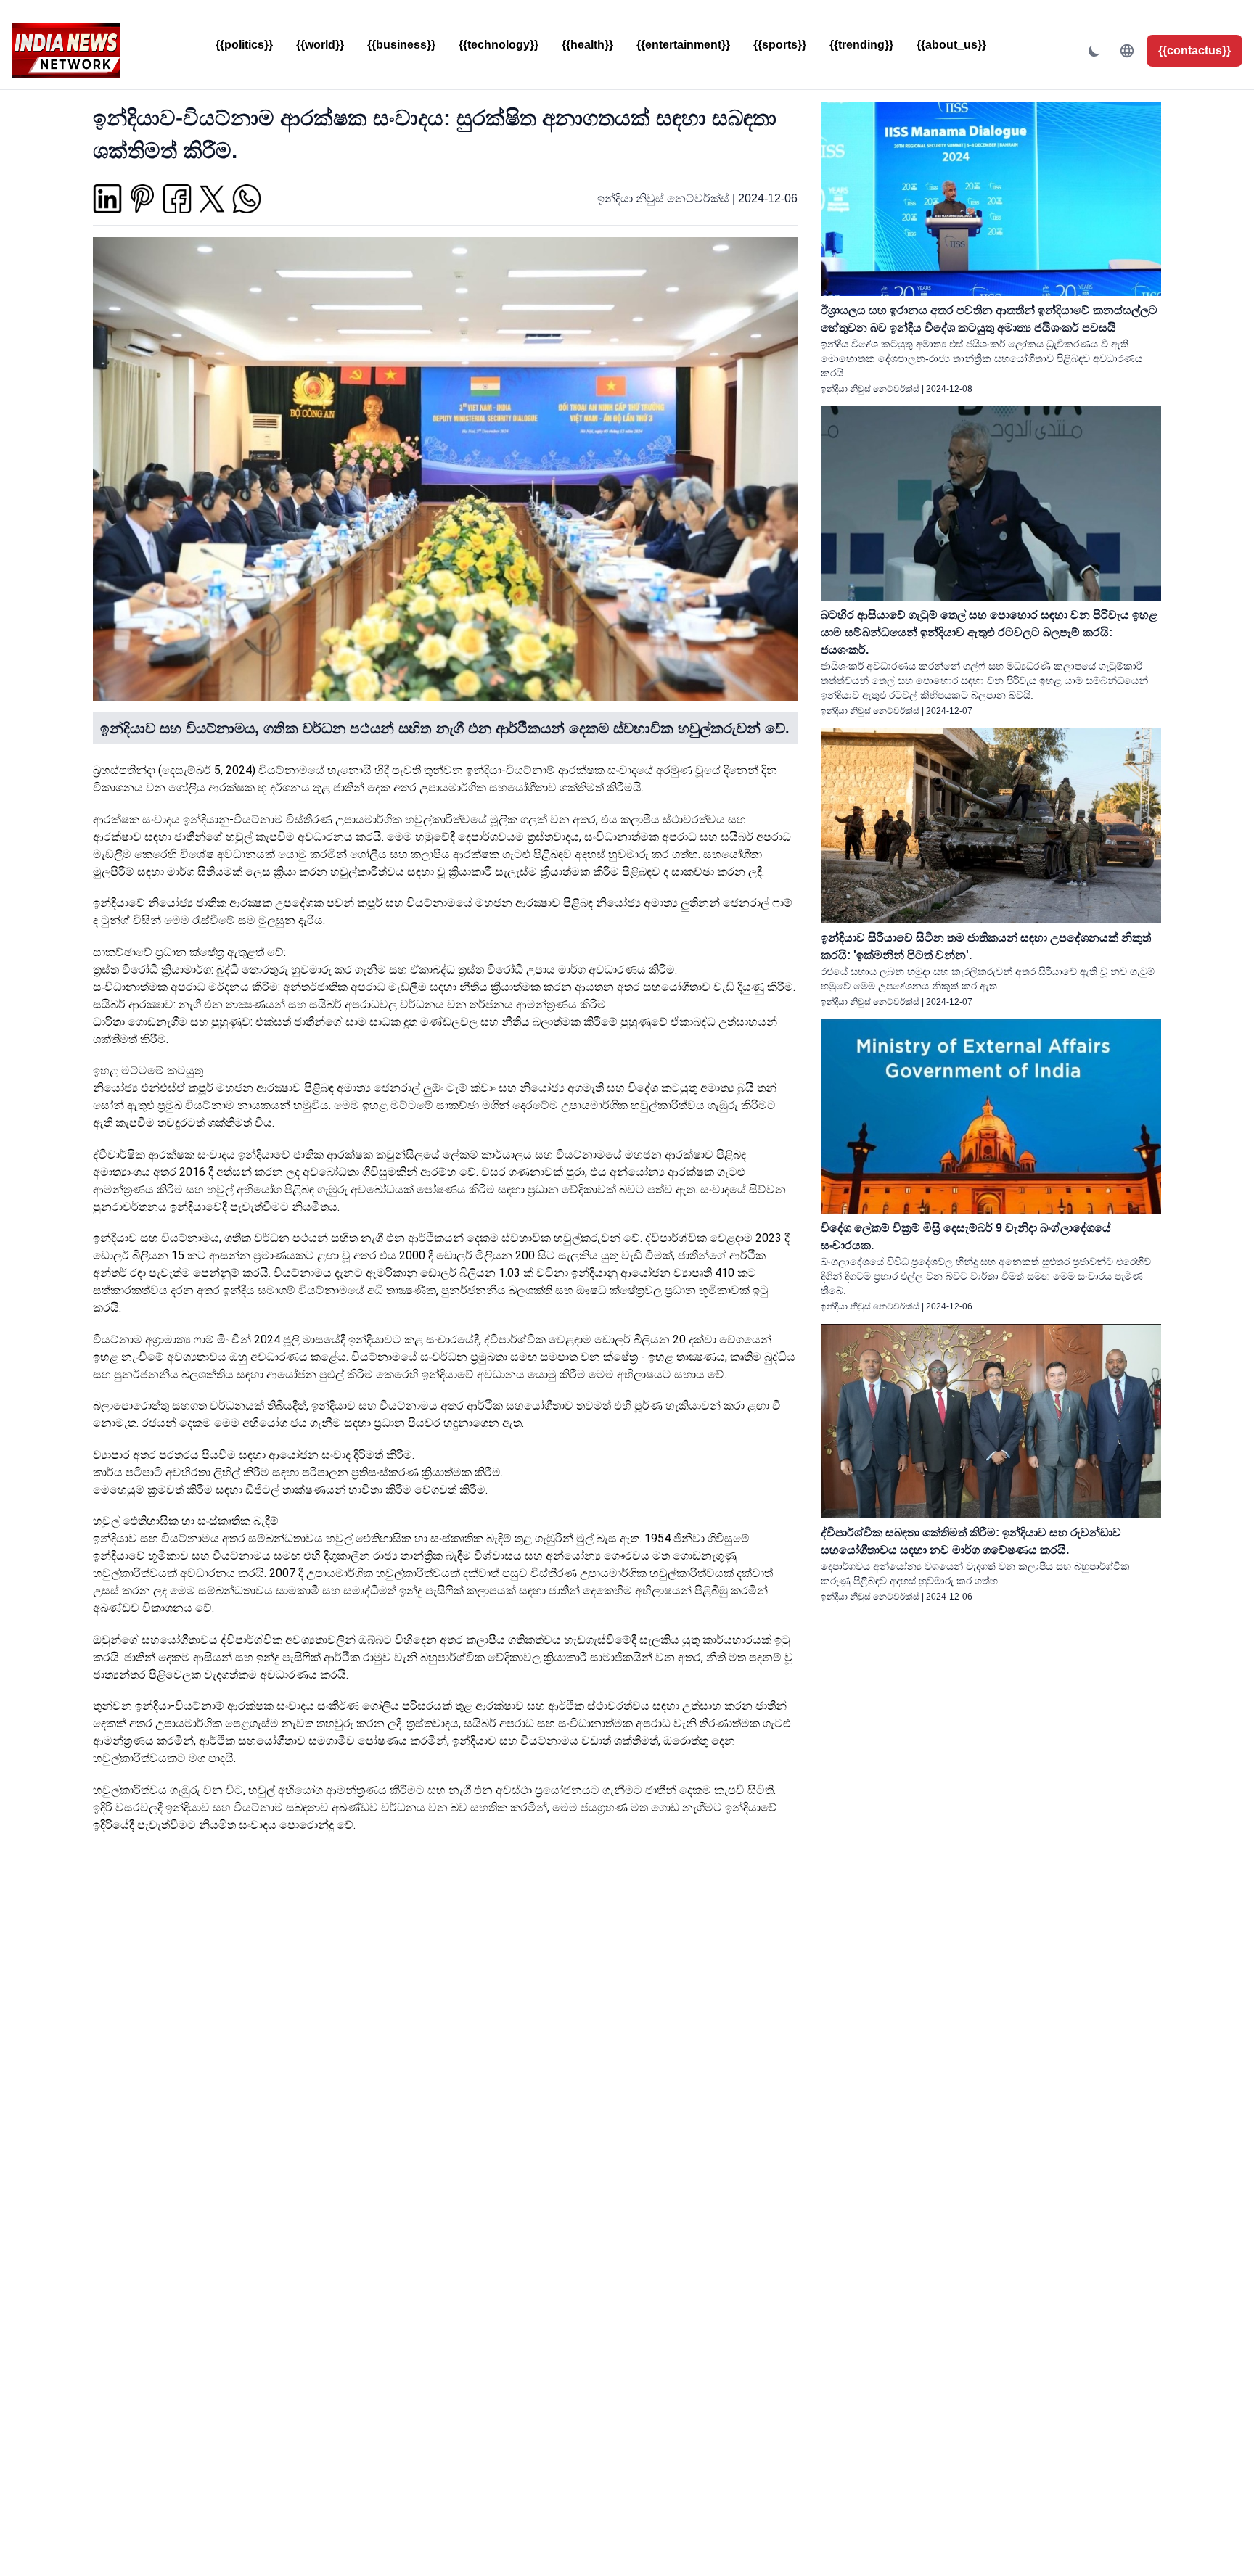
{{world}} (320, 45)
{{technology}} (499, 45)
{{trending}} (861, 45)
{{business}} (401, 45)
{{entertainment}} (683, 45)
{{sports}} (780, 45)
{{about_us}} (951, 45)
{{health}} (587, 45)
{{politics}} (244, 45)
